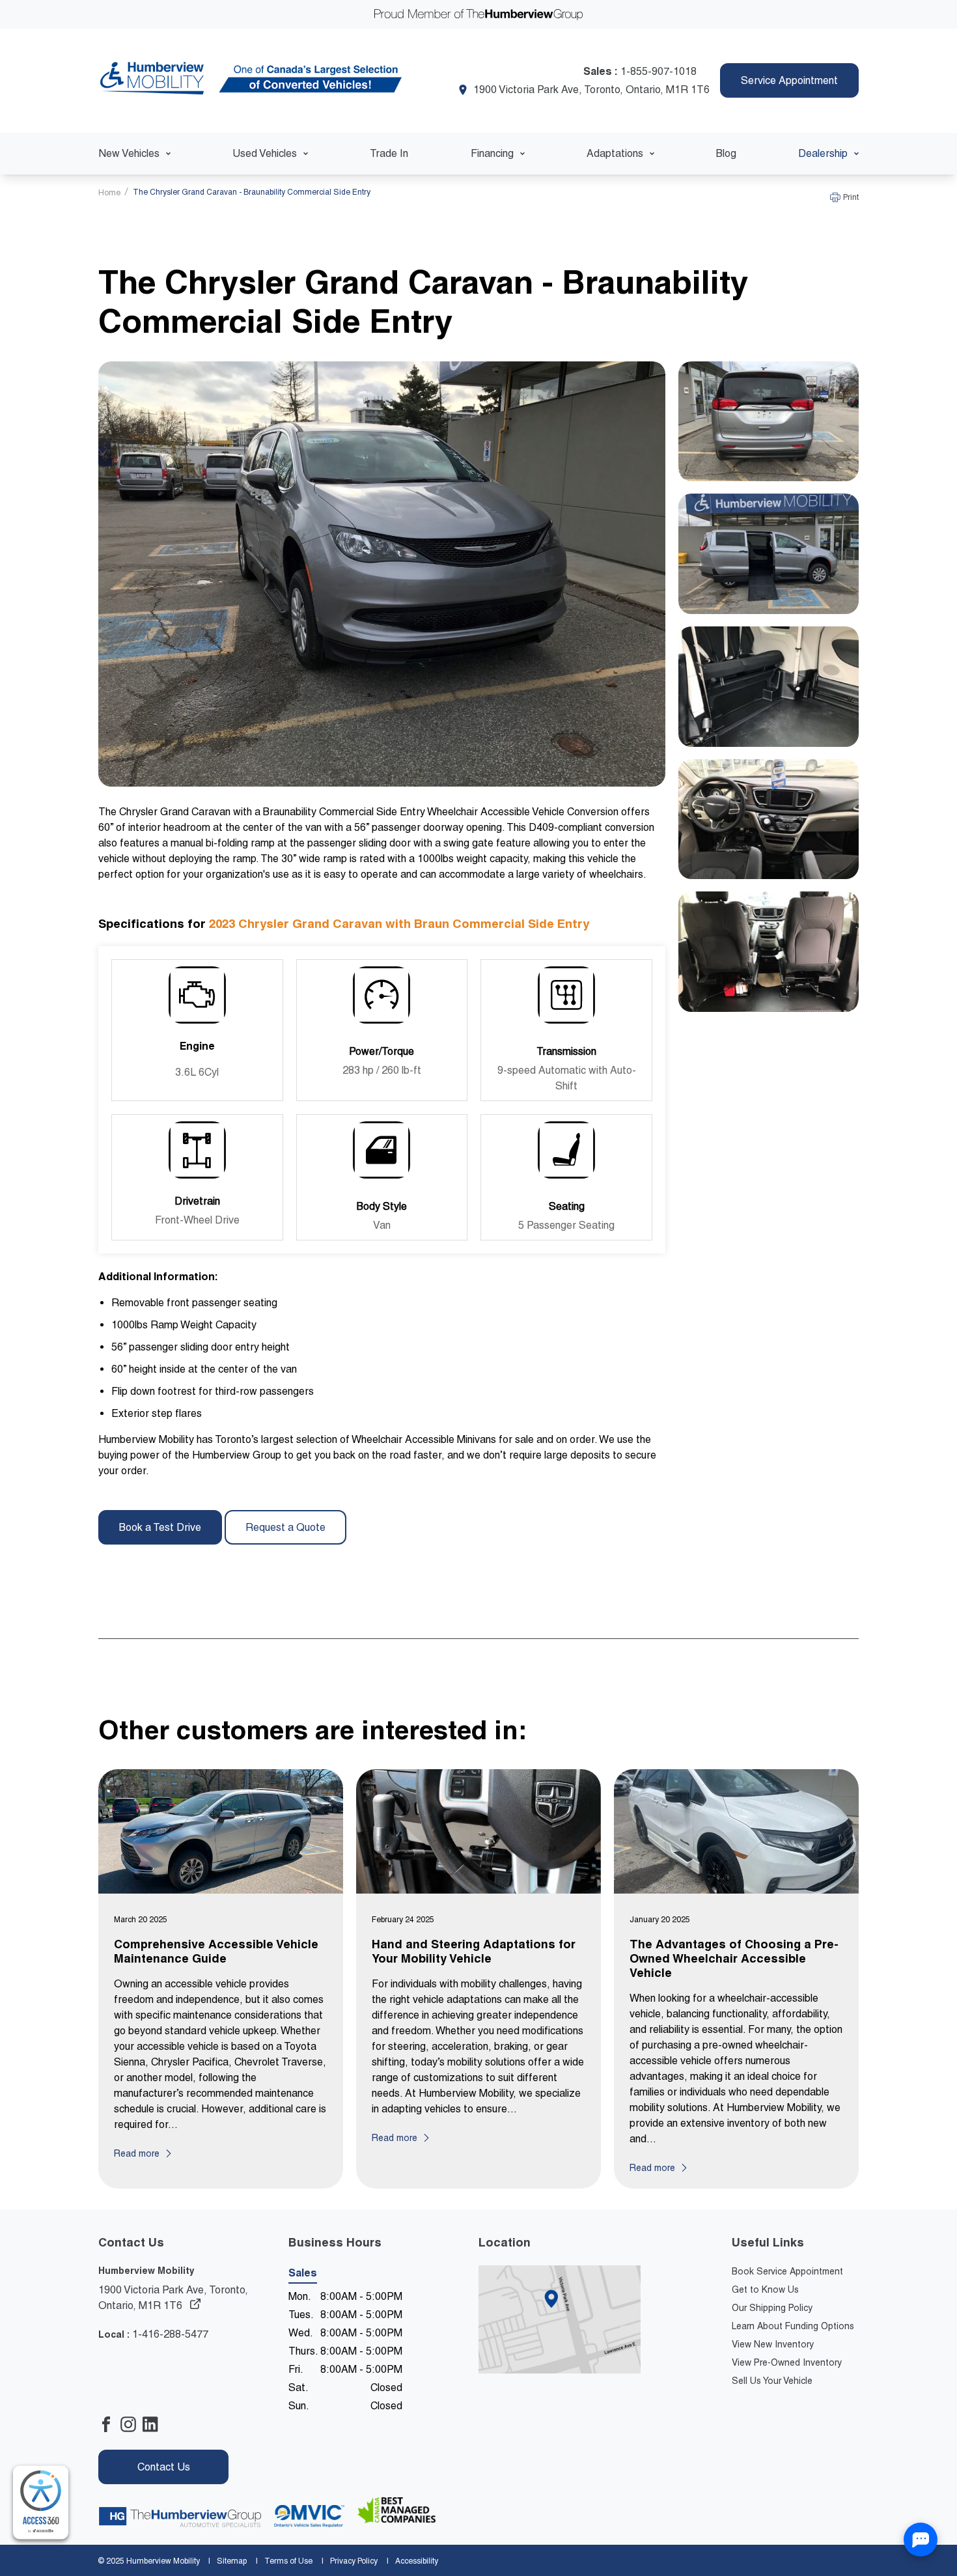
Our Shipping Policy (772, 2308)
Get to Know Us (765, 2289)
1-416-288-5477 (170, 2334)
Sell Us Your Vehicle (772, 2381)
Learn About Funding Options (793, 2326)
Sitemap (232, 2561)
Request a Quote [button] (285, 1527)
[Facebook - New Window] (109, 2427)
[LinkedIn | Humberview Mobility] (154, 2427)
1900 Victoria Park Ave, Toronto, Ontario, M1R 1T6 (591, 90)
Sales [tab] (303, 2273)
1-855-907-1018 (659, 71)
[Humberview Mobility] (253, 81)
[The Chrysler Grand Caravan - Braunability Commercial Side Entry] (769, 424)
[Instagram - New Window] (132, 2427)
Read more (137, 2153)
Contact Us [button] (164, 2467)
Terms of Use (288, 2561)
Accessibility (417, 2561)
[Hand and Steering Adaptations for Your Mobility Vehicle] (478, 1834)
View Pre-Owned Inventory (787, 2362)
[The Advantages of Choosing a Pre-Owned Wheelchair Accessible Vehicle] (736, 1834)
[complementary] (41, 2503)
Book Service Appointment (787, 2271)
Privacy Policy (354, 2561)
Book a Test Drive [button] (160, 1527)
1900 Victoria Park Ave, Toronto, (173, 2298)
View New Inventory (773, 2344)
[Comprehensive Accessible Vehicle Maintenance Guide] (221, 1834)
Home (110, 193)
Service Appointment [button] (789, 80)
